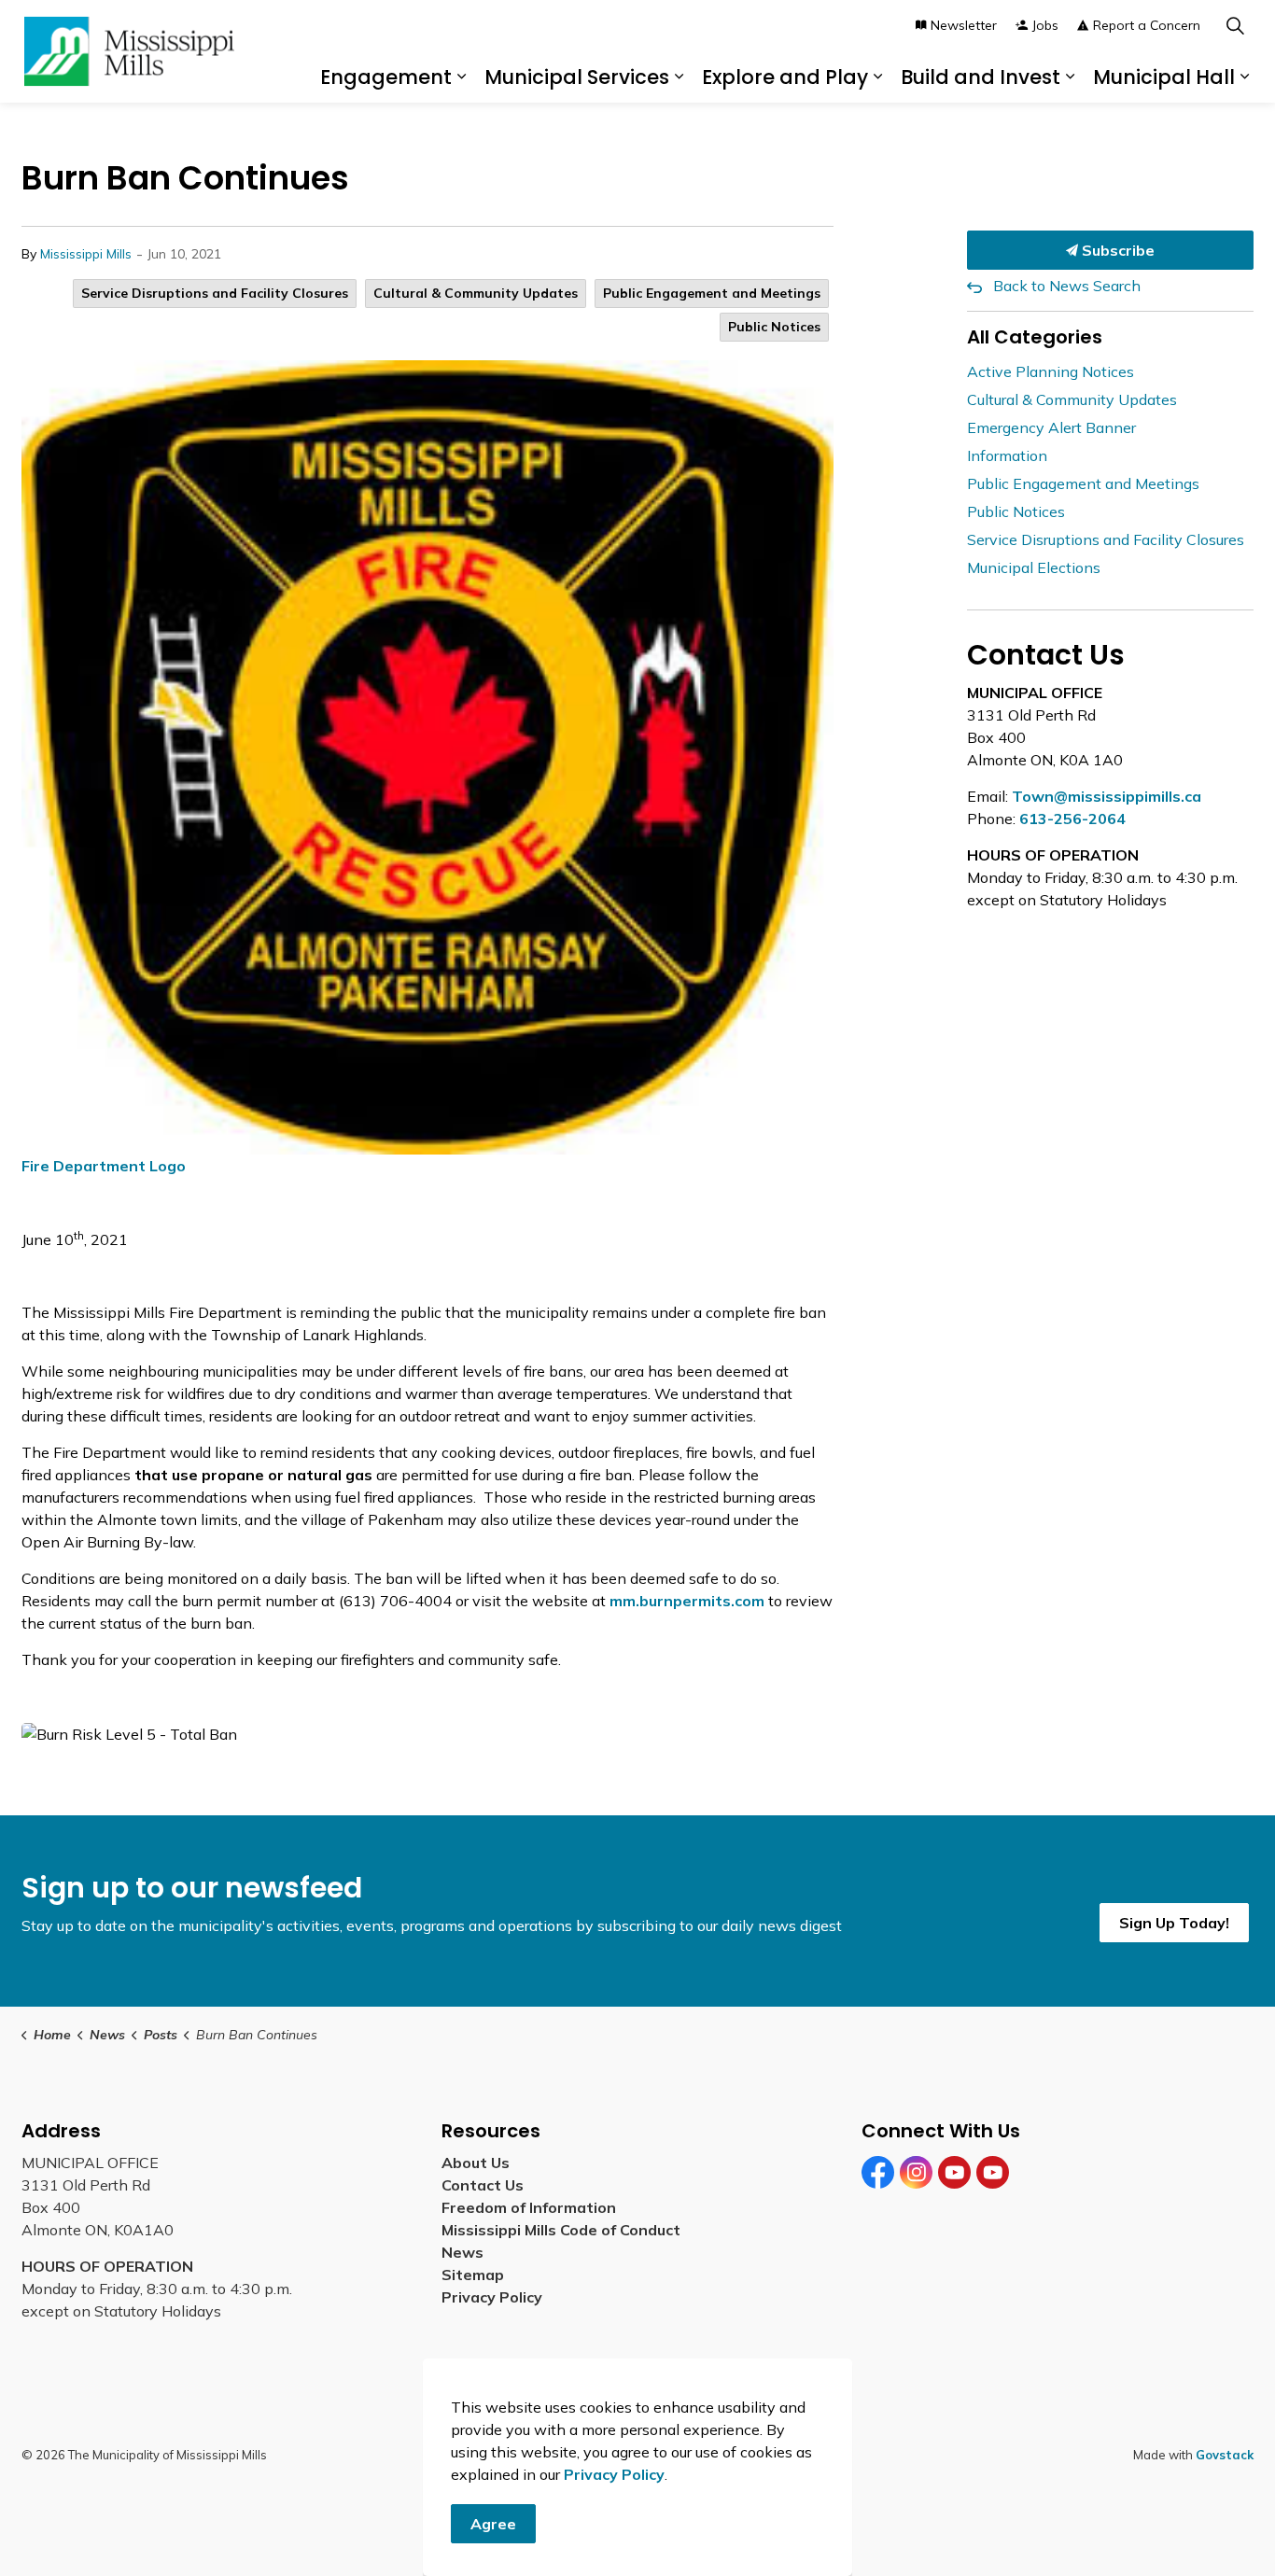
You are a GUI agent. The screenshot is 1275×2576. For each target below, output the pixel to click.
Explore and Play (785, 77)
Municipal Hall (1164, 77)
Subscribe (1116, 250)
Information (1007, 455)
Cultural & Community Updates (476, 293)
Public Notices (774, 327)
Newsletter (964, 25)
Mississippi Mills (86, 254)
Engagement (386, 77)
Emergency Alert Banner (1051, 427)
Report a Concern (1147, 25)
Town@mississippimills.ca (1107, 796)
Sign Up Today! (1174, 1923)
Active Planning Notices (1051, 371)
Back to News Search (1067, 286)
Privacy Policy (492, 2297)
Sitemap (476, 2275)
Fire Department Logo (104, 1166)
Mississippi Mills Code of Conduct (561, 2230)
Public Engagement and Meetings (712, 293)
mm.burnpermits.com (687, 1601)
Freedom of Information (529, 2207)
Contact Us (483, 2185)
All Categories (1035, 337)
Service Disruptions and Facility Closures (215, 293)
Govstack (1225, 2455)
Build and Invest (981, 77)
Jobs (1045, 25)
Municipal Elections (1034, 567)
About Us (476, 2163)
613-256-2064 (1072, 819)
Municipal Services (577, 77)
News (462, 2252)
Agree (493, 2524)
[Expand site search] (1235, 26)
